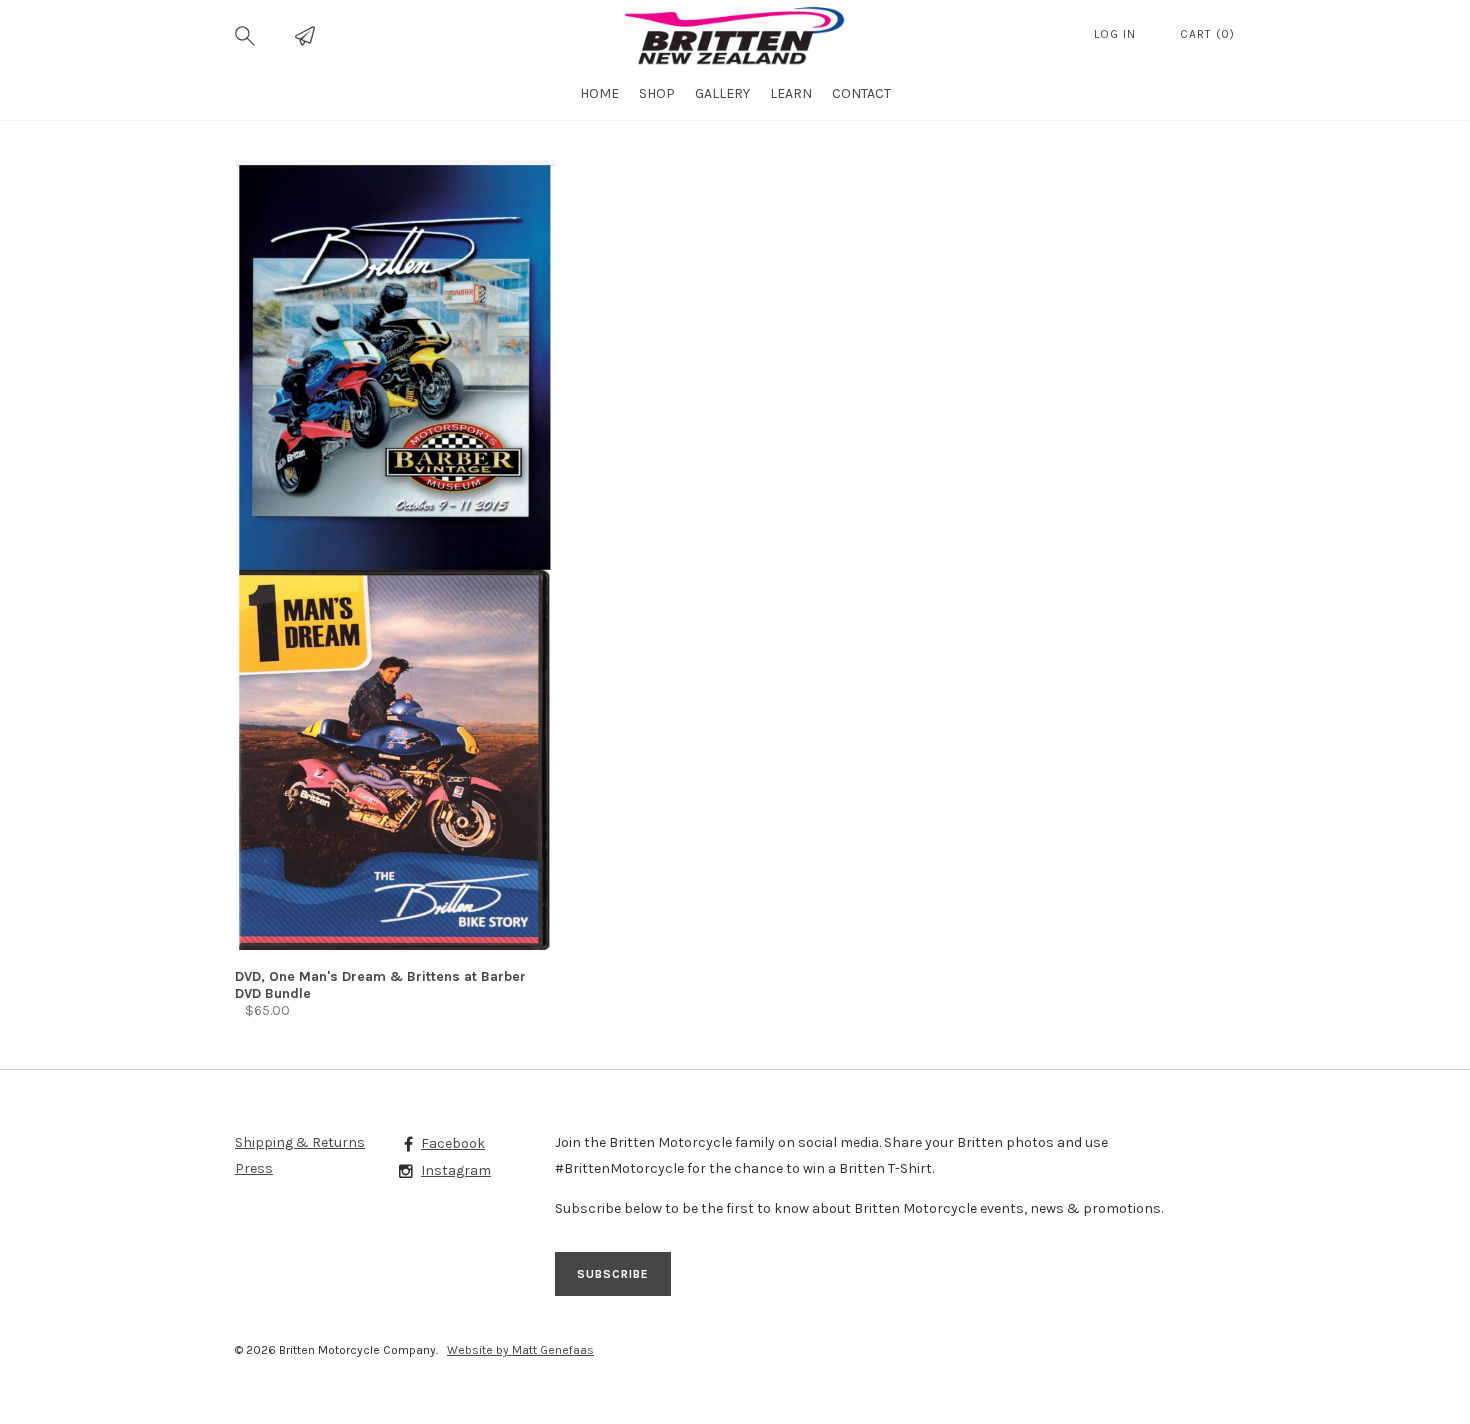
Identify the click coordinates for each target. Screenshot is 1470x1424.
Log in (1117, 34)
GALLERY (722, 93)
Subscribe (613, 1274)
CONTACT (861, 93)
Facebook (453, 1143)
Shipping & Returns (300, 1142)
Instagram (456, 1170)
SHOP (657, 93)
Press (254, 1168)
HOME (599, 93)
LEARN (791, 93)
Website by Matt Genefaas (520, 1350)
